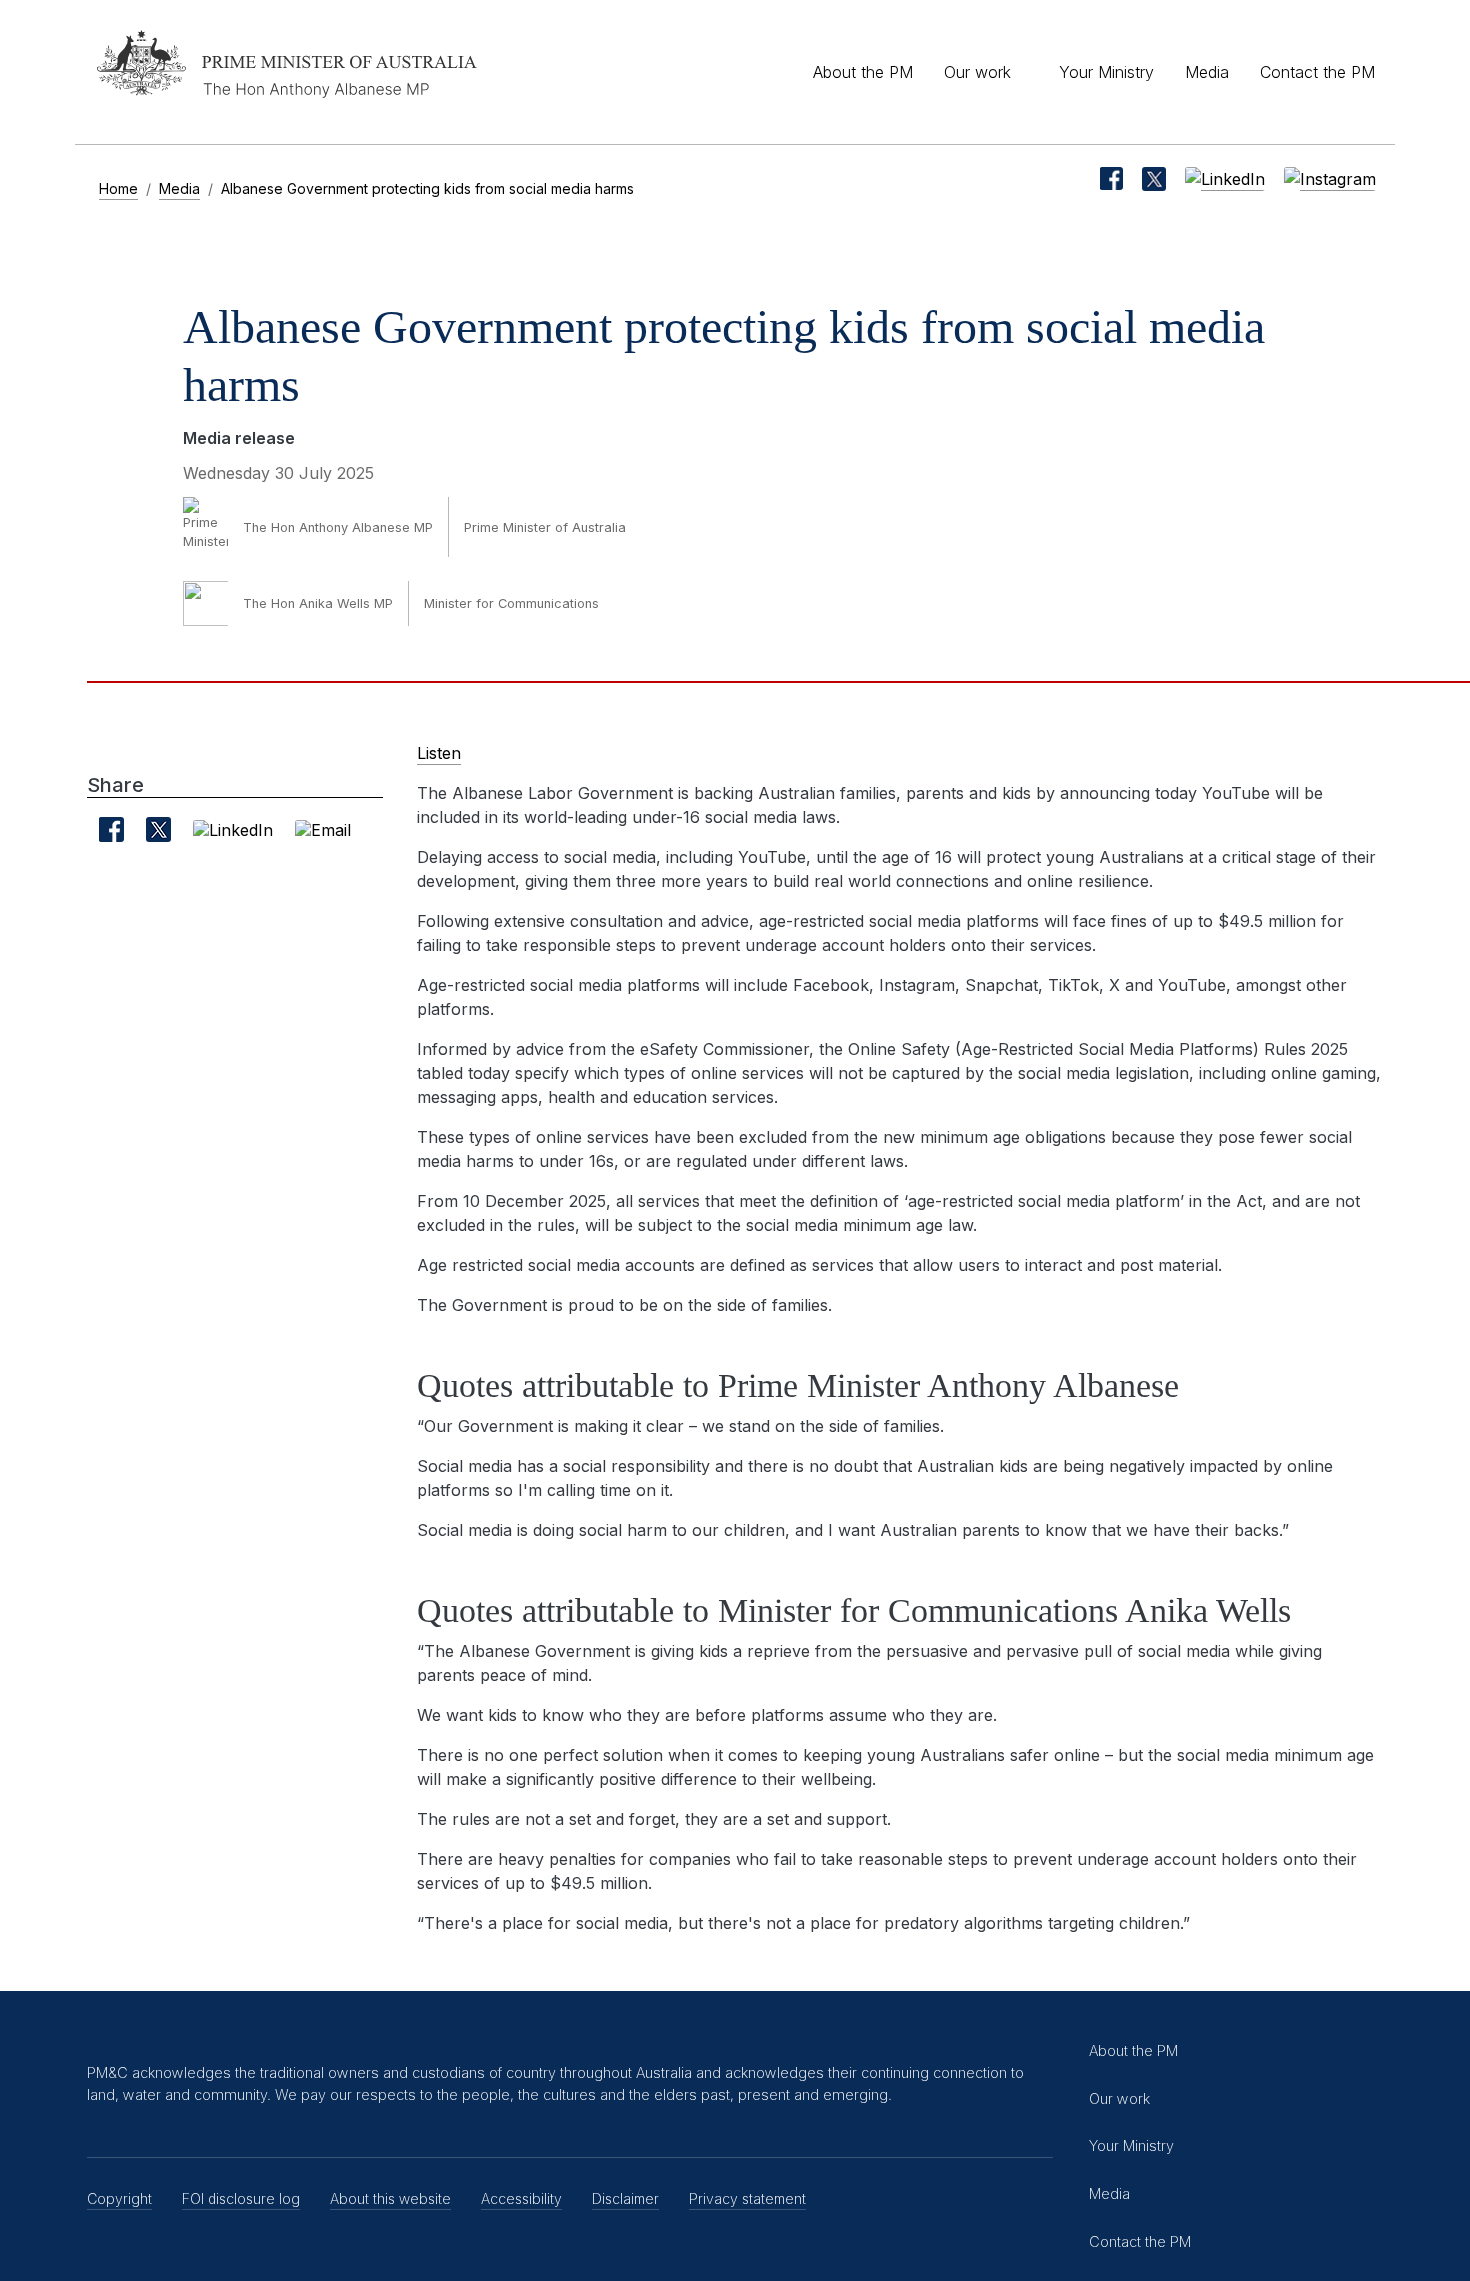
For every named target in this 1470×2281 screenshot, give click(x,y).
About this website (390, 2198)
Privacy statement (747, 2198)
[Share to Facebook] (111, 829)
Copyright (119, 2198)
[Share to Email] (323, 829)
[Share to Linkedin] (233, 829)
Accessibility (521, 2198)
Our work (977, 72)
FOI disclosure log (241, 2198)
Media (1207, 72)
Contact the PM (1317, 72)
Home (118, 188)
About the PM (863, 72)
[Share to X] (158, 829)
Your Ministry (1106, 72)
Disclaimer (625, 2198)
